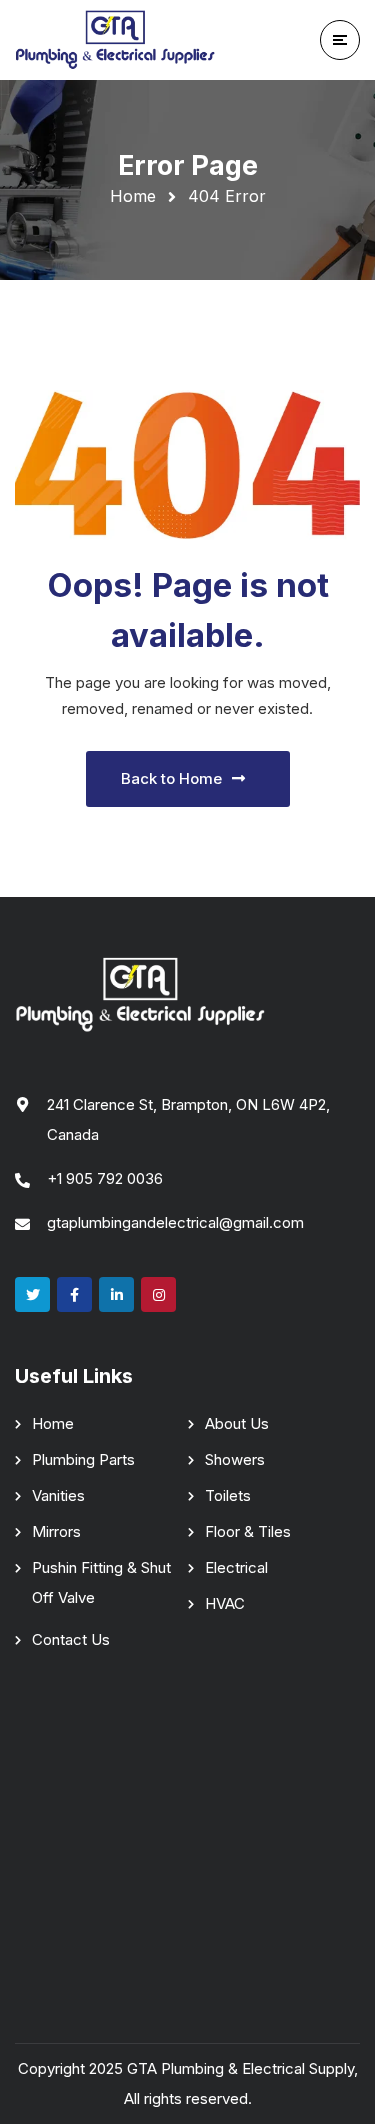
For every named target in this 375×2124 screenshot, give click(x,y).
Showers (235, 1459)
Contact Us (71, 1639)
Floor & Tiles (248, 1531)
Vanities (58, 1495)
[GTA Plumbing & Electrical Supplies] (115, 40)
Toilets (228, 1495)
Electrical (236, 1567)
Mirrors (56, 1531)
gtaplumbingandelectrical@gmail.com (175, 1222)
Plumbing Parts (83, 1459)
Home (133, 196)
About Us (237, 1423)
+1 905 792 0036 (105, 1178)
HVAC (225, 1603)
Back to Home (171, 778)
